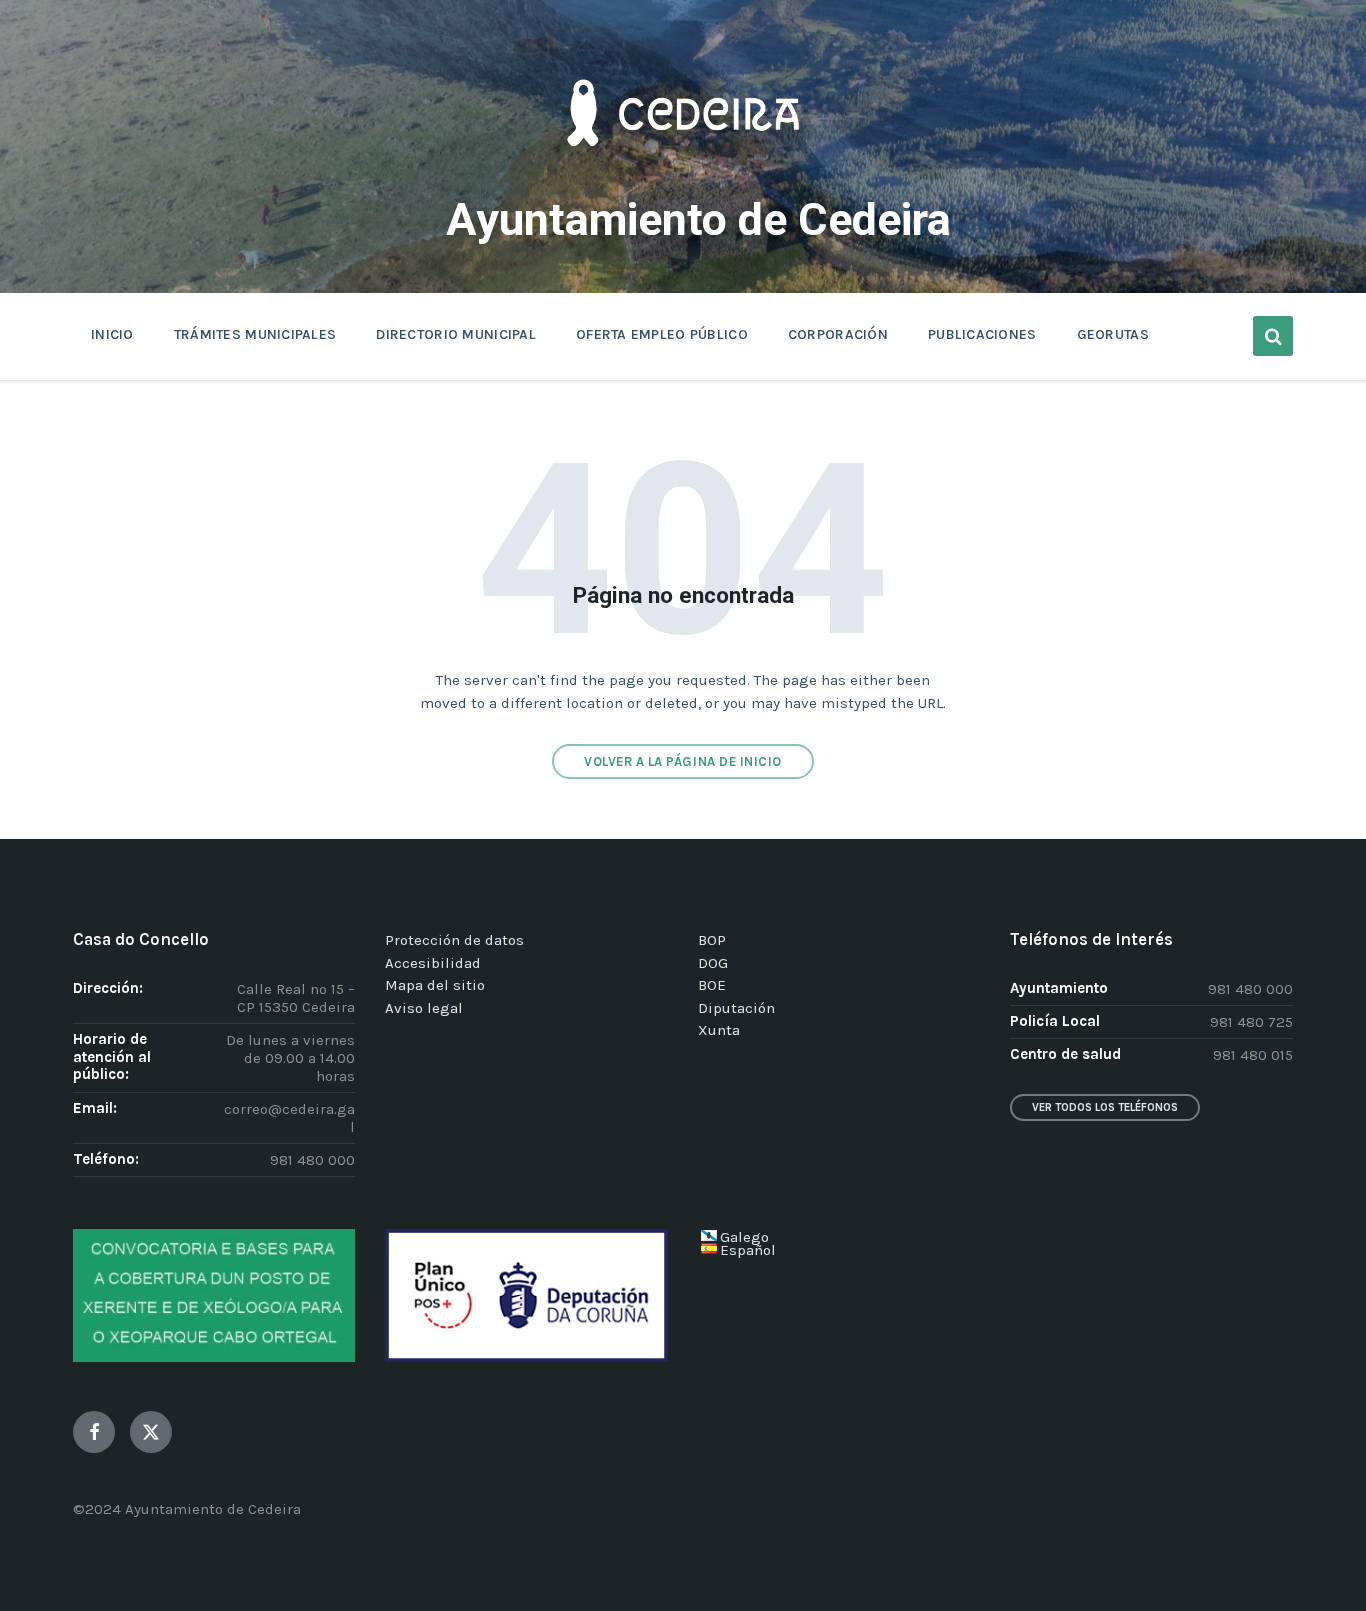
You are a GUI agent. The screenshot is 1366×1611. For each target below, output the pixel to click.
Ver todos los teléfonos (1105, 1107)
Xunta (719, 1030)
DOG (713, 963)
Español (748, 1250)
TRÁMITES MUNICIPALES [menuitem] (255, 334)
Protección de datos (454, 940)
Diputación (736, 1008)
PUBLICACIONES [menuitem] (982, 334)
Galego (744, 1237)
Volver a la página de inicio (683, 761)
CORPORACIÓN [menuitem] (838, 334)
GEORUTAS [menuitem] (1113, 334)
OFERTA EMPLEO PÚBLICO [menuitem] (662, 334)
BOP (712, 940)
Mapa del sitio (435, 985)
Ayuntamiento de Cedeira (698, 219)
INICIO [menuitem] (112, 334)
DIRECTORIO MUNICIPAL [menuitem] (456, 334)
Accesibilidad (433, 963)
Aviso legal (424, 1008)
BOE (712, 985)
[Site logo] (683, 176)
